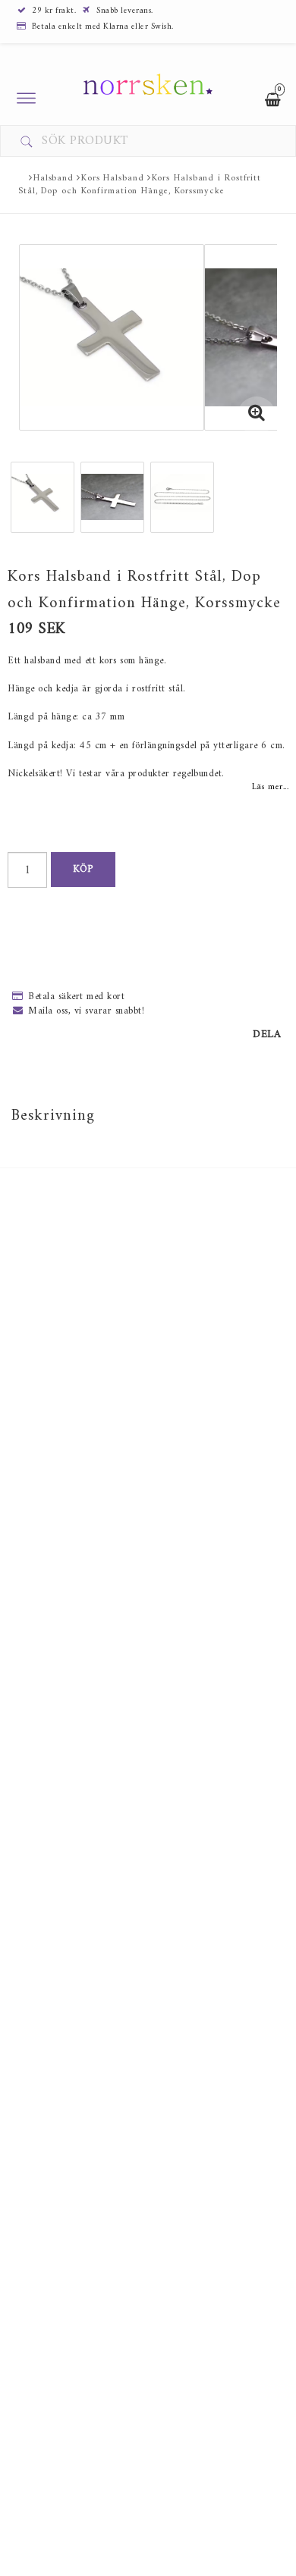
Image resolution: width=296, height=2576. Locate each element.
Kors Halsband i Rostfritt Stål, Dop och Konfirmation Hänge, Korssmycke (140, 185)
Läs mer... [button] (270, 787)
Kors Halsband (113, 179)
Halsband (54, 179)
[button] (257, 415)
